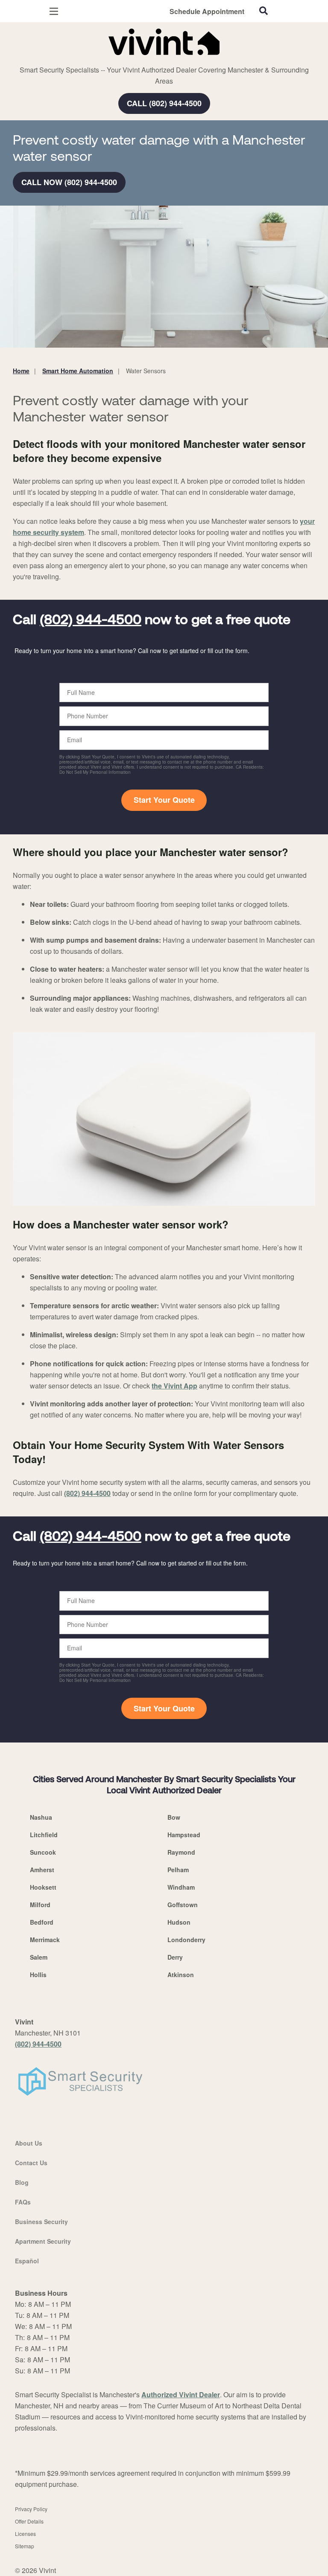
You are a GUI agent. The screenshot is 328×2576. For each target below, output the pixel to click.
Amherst (42, 1870)
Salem (39, 1957)
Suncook (43, 1852)
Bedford (42, 1922)
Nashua (41, 1817)
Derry (175, 1957)
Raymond (181, 1852)
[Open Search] (264, 11)
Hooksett (43, 1887)
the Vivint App (174, 1386)
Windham (181, 1887)
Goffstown (183, 1905)
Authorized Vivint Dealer (181, 2394)
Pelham (178, 1870)
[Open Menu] (54, 11)
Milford (40, 1905)
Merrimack (45, 1940)
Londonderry (186, 1940)
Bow (174, 1817)
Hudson (179, 1922)
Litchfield (44, 1835)
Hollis (38, 1975)
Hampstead (184, 1835)
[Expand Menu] (91, 60)
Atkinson (181, 1975)
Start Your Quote (164, 800)
